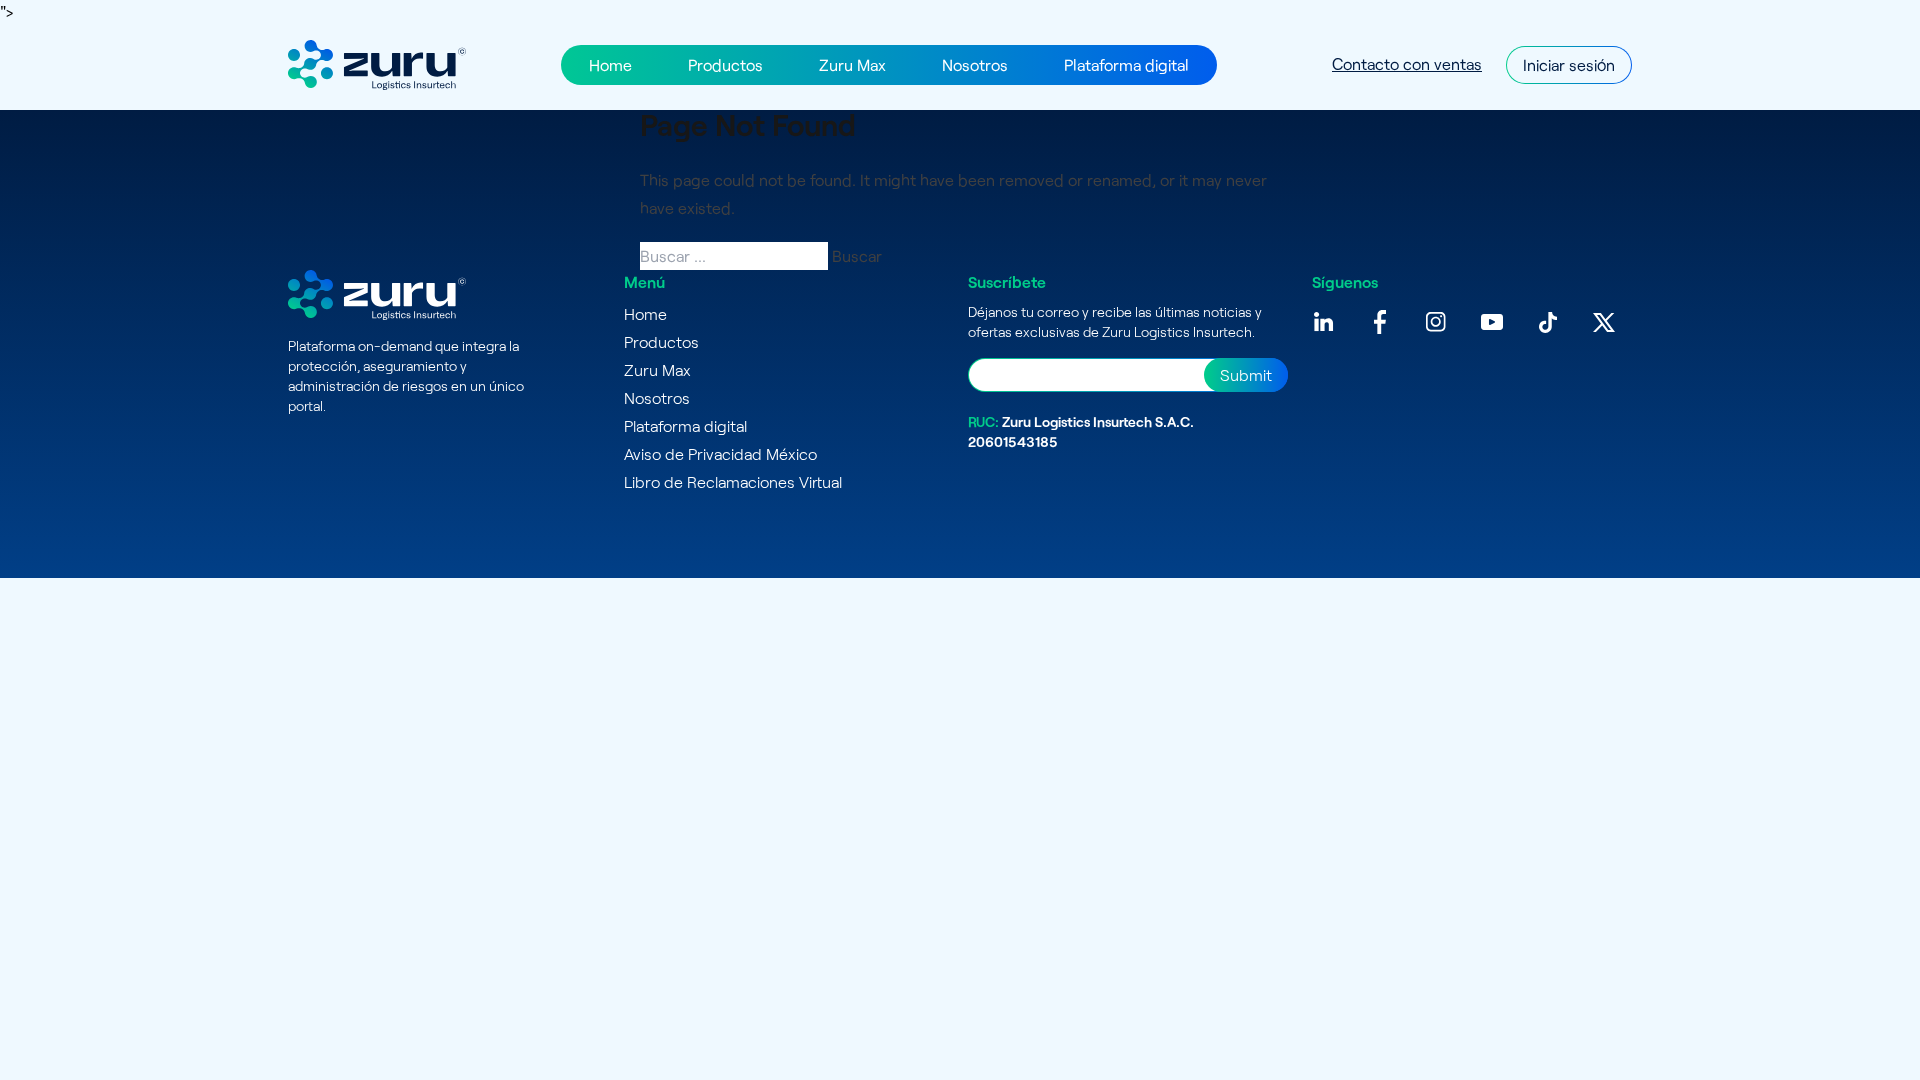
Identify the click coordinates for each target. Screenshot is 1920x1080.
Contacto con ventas (1407, 63)
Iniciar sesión (1569, 64)
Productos (725, 64)
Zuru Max (852, 64)
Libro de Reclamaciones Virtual (733, 481)
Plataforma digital (1126, 64)
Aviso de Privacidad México (720, 453)
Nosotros (975, 64)
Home (610, 64)
